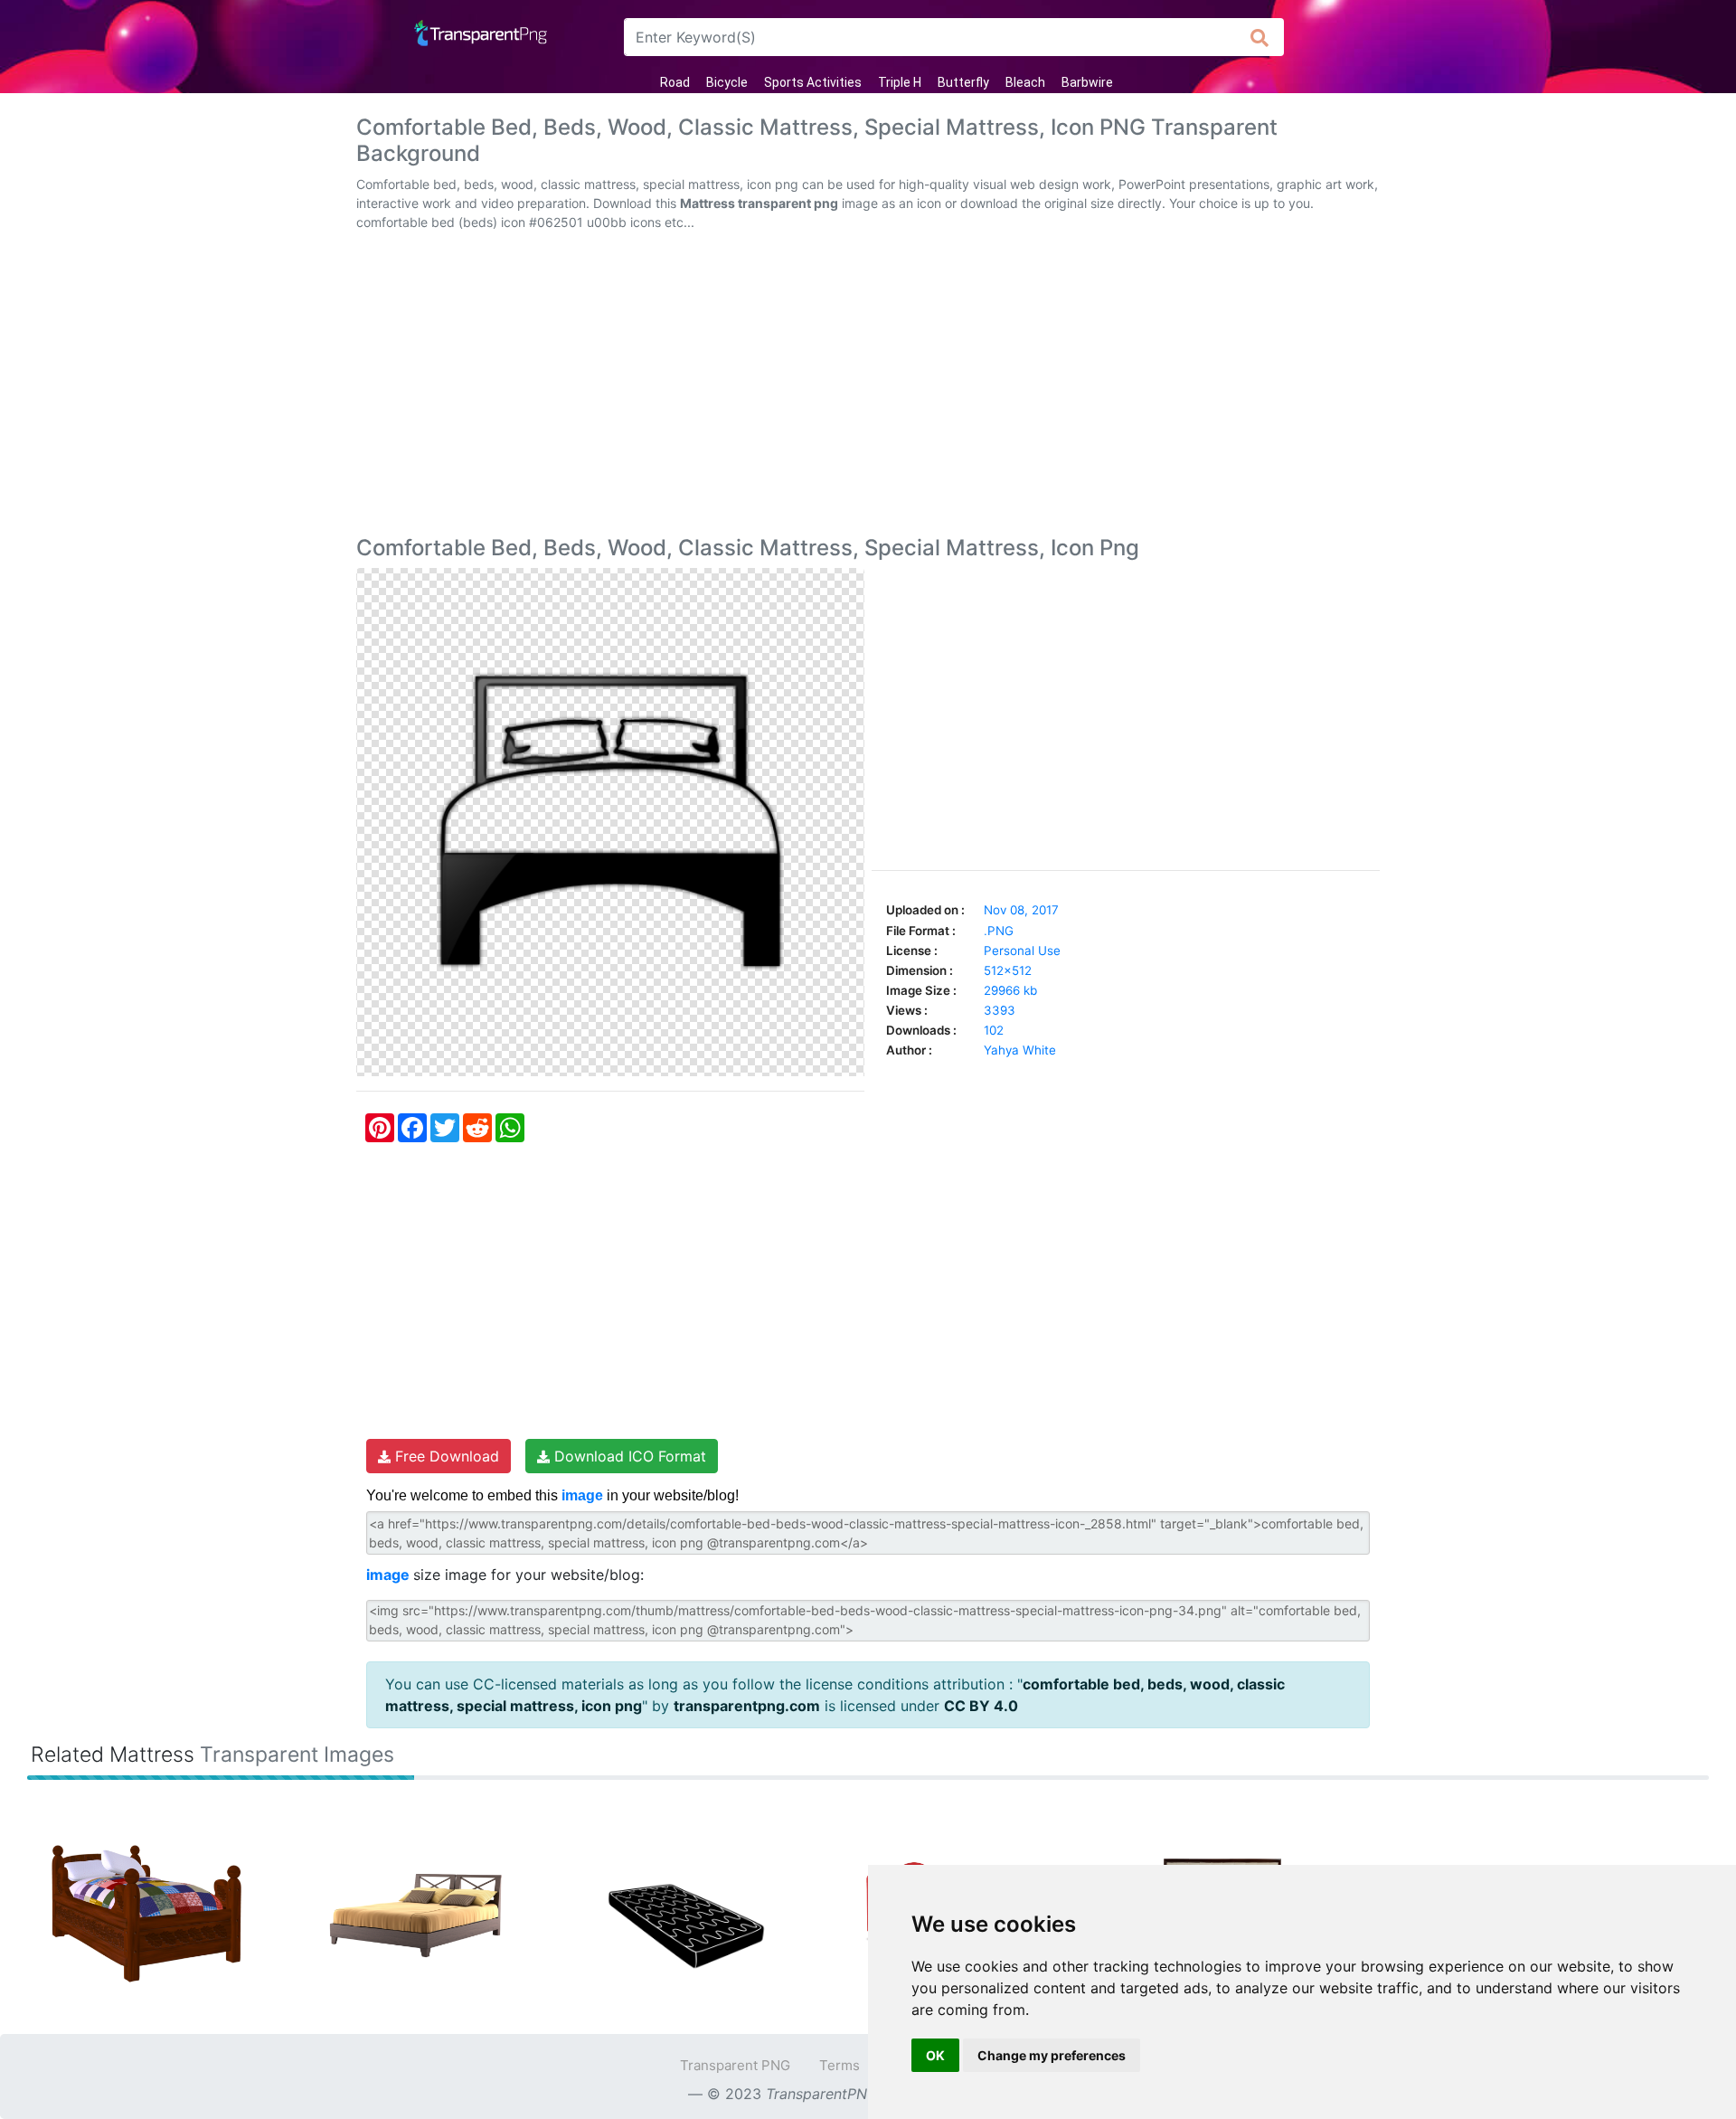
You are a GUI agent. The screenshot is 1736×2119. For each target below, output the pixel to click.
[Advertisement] (868, 387)
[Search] (1260, 37)
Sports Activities (813, 82)
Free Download (445, 1456)
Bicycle (727, 82)
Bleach (1025, 82)
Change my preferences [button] (1052, 2055)
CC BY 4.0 (981, 1706)
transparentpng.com (747, 1706)
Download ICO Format (628, 1456)
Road (675, 82)
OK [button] (935, 2055)
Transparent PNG (735, 2065)
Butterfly (963, 82)
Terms (840, 2065)
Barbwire (1087, 82)
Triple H (900, 82)
